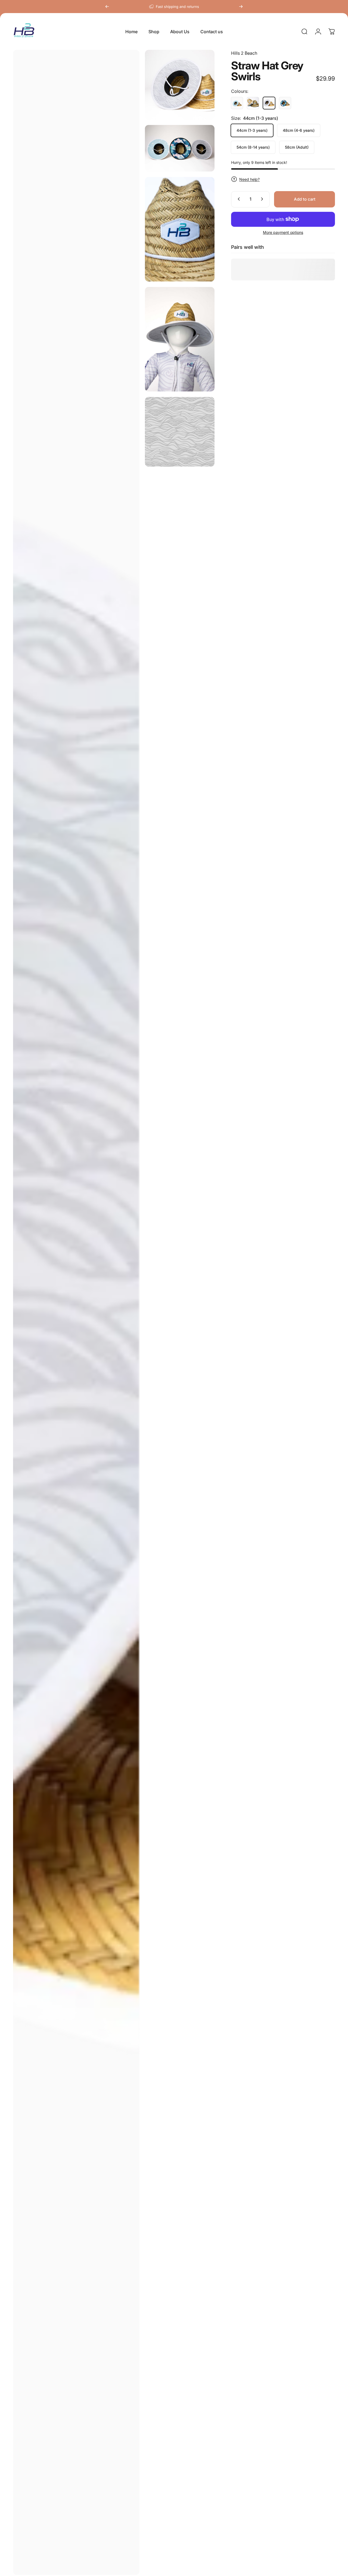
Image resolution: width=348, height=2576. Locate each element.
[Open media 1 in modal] (76, 1312)
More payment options (283, 232)
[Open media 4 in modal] (180, 229)
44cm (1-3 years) (252, 130)
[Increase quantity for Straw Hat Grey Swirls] (263, 199)
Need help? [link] (249, 179)
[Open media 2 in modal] (180, 85)
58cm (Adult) (297, 147)
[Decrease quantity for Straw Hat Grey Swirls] (238, 199)
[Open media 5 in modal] (180, 339)
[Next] (241, 7)
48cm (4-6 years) (299, 130)
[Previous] (107, 7)
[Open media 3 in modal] (180, 148)
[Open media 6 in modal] (180, 432)
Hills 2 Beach (244, 53)
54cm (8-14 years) (253, 147)
